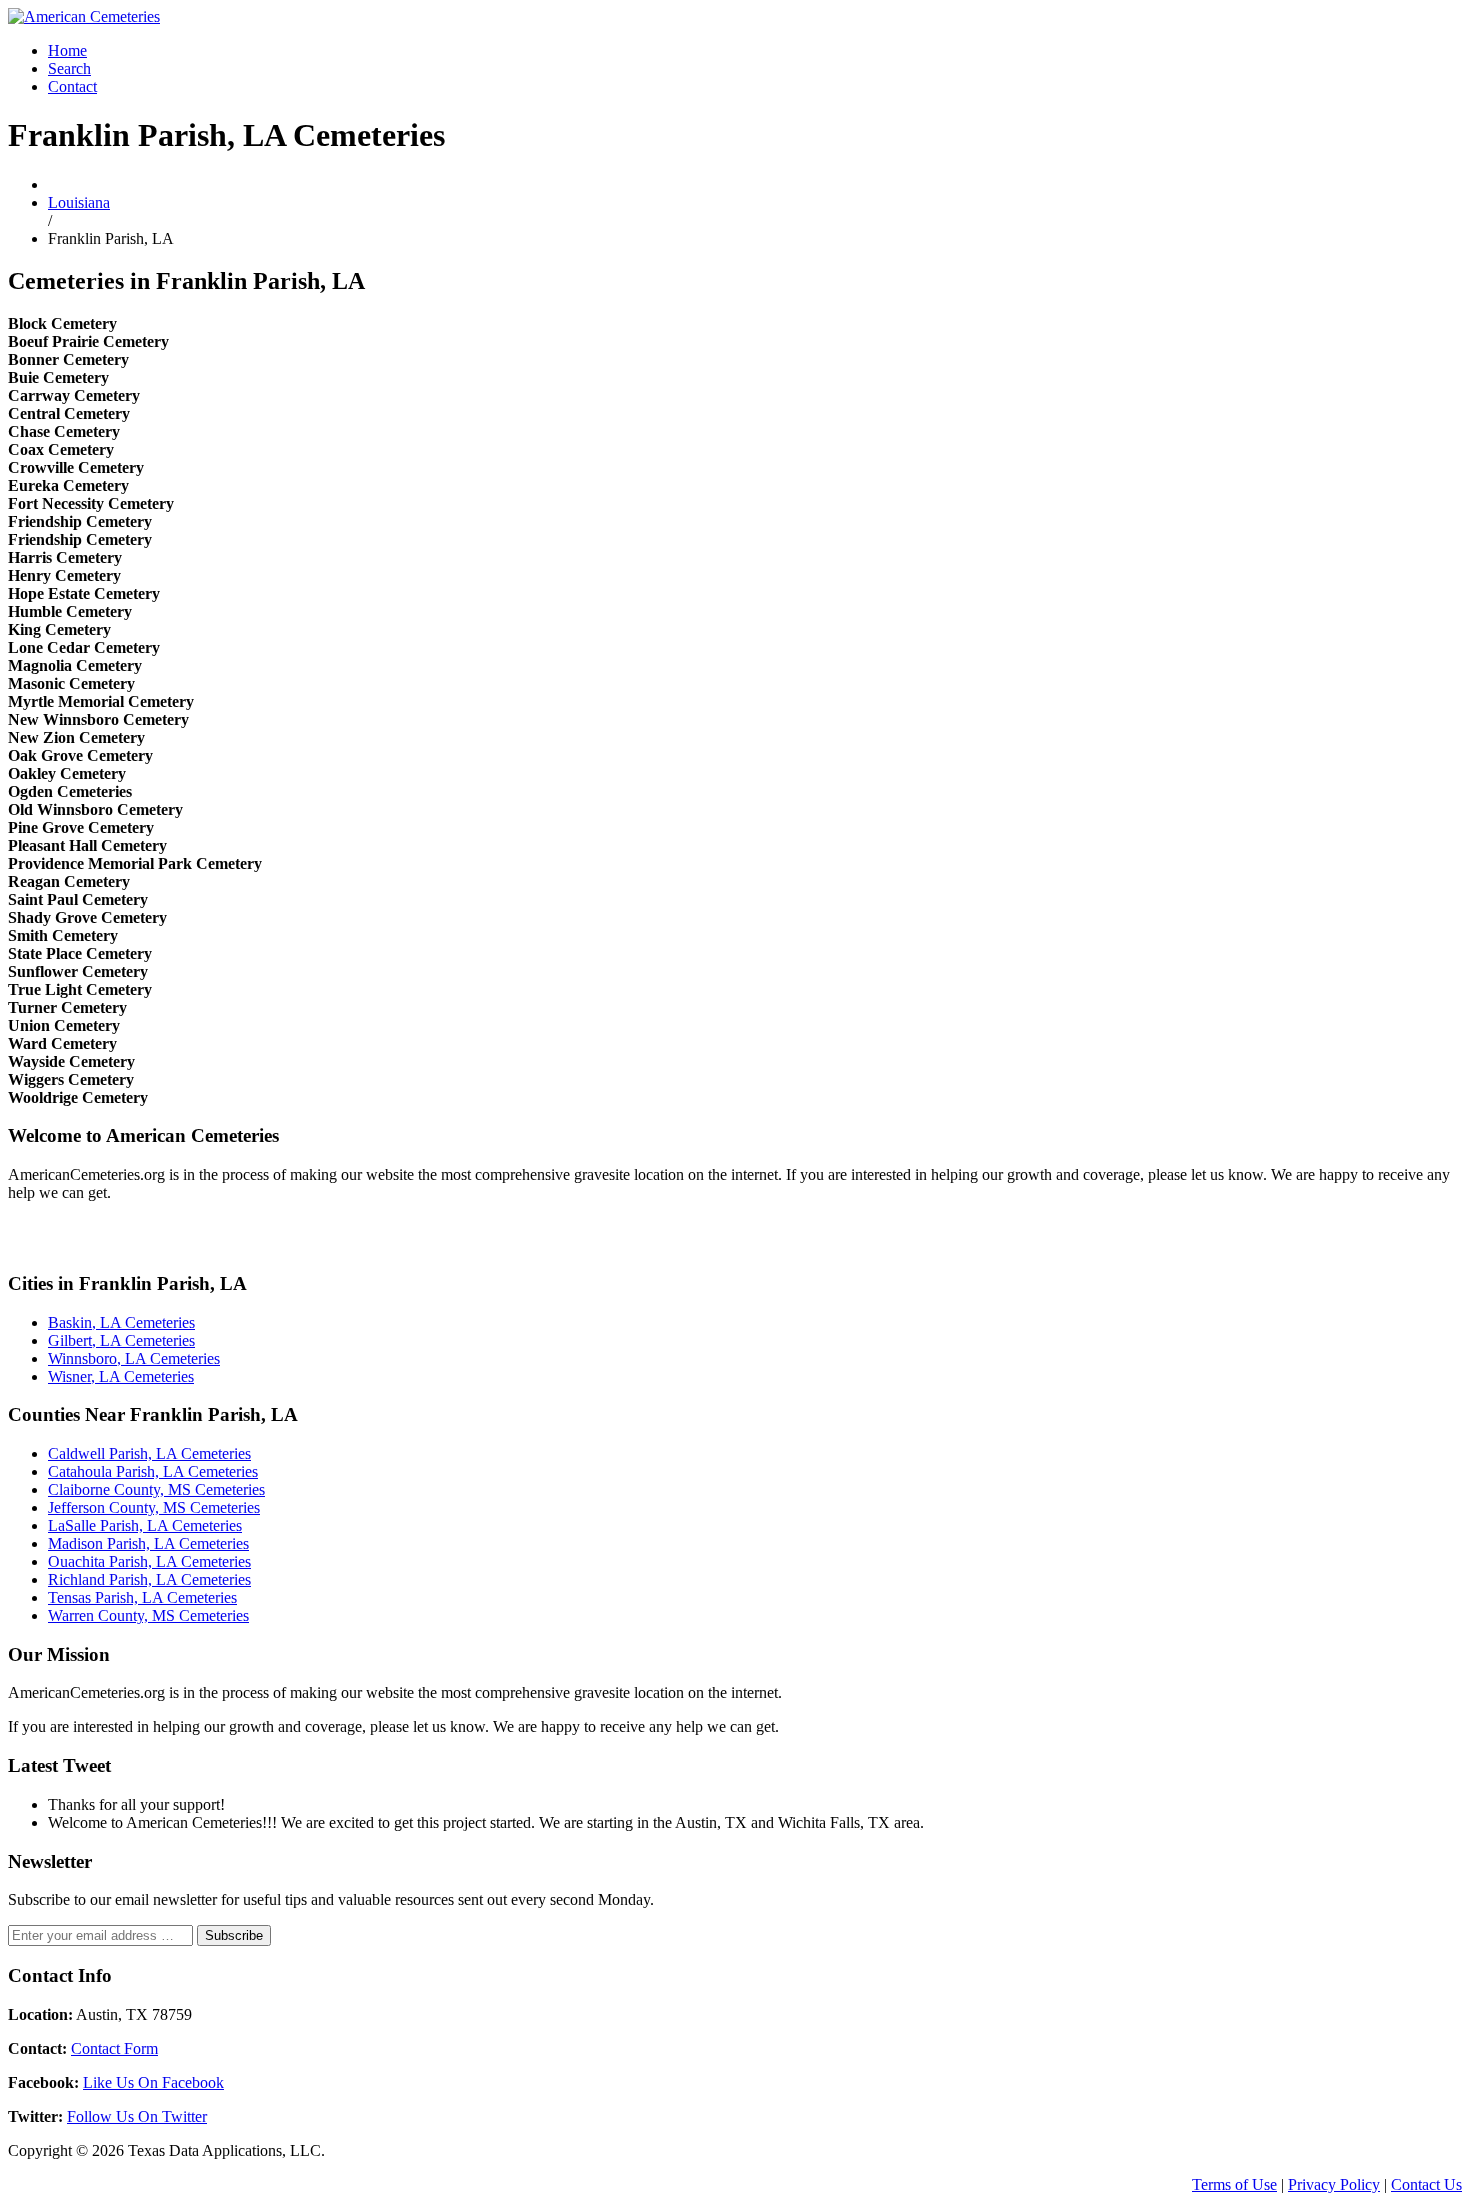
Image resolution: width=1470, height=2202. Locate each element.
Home (67, 50)
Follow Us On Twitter (137, 2116)
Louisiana (79, 202)
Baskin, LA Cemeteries (121, 1322)
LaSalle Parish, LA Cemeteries (145, 1525)
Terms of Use (1234, 2184)
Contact (72, 86)
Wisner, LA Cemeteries (121, 1376)
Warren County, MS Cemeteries (148, 1615)
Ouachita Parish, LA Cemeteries (149, 1561)
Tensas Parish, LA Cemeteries (142, 1597)
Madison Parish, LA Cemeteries (148, 1543)
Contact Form (114, 2048)
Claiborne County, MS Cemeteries (156, 1489)
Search (69, 68)
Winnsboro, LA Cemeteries (134, 1358)
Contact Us (1426, 2184)
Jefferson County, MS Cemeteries (154, 1507)
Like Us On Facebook (153, 2082)
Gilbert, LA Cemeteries (121, 1340)
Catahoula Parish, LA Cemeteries (153, 1471)
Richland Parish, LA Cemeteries (149, 1579)
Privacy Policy (1334, 2184)
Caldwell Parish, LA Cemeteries (149, 1453)
